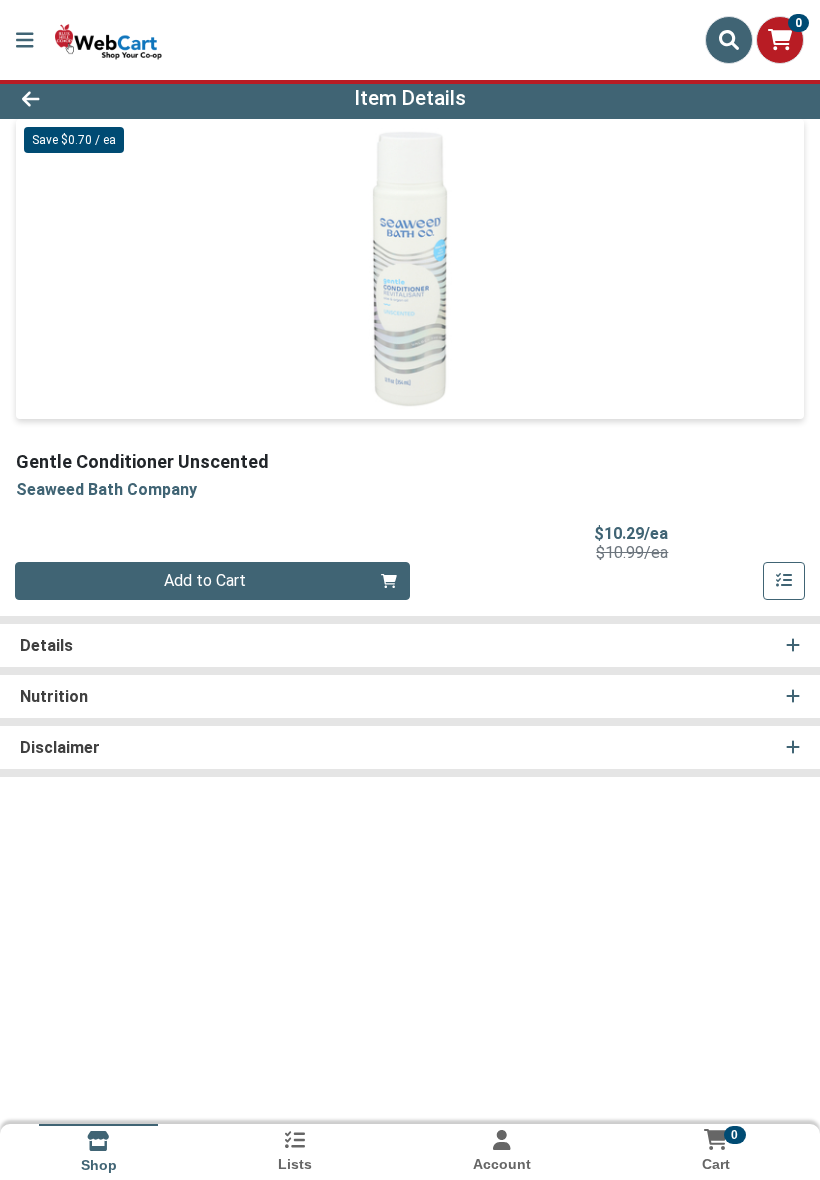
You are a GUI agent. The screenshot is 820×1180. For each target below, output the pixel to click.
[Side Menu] (25, 40)
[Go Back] (114, 98)
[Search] (729, 40)
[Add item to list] (784, 581)
